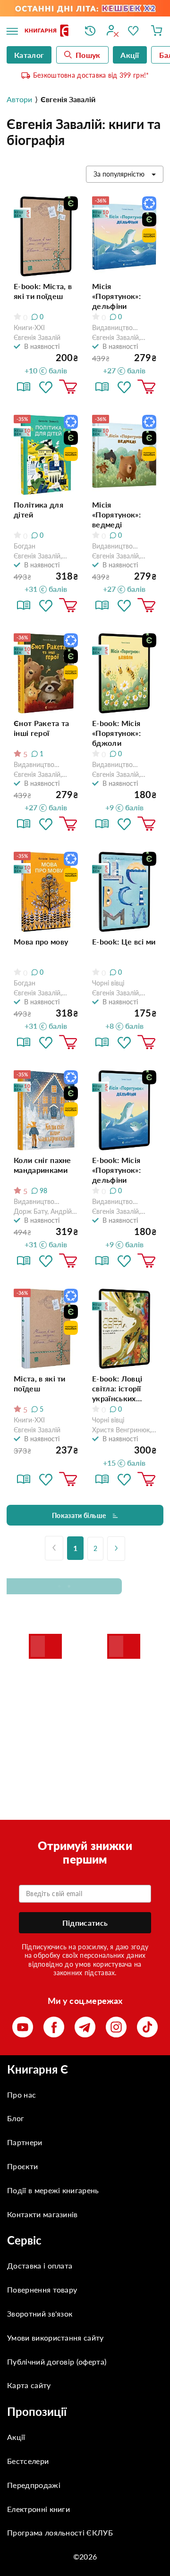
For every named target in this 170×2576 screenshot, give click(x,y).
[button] (46, 387)
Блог (16, 2118)
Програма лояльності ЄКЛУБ (60, 2532)
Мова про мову (41, 941)
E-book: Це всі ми (124, 941)
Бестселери (28, 2461)
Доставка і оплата (40, 2265)
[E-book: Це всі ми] (124, 892)
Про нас (21, 2095)
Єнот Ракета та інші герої (41, 728)
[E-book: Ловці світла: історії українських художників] (124, 1329)
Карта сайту (29, 2385)
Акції (16, 2437)
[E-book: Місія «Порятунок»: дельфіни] (124, 1110)
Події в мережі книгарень (53, 2190)
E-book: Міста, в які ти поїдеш (43, 291)
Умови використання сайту (55, 2338)
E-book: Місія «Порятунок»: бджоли (116, 733)
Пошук (88, 55)
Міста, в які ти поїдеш (40, 1383)
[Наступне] (116, 1549)
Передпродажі (34, 2485)
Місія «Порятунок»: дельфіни (116, 296)
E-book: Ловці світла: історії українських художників (117, 1389)
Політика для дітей (38, 509)
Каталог (29, 55)
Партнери (25, 2142)
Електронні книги (38, 2509)
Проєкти (22, 2166)
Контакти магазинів (42, 2214)
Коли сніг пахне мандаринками (42, 1165)
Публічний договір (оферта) (57, 2362)
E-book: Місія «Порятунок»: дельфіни (116, 1170)
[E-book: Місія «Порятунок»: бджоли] (124, 673)
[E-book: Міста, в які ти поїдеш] (46, 236)
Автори (19, 99)
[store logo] (48, 31)
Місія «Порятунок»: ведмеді (116, 514)
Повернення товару (42, 2289)
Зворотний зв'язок (40, 2314)
